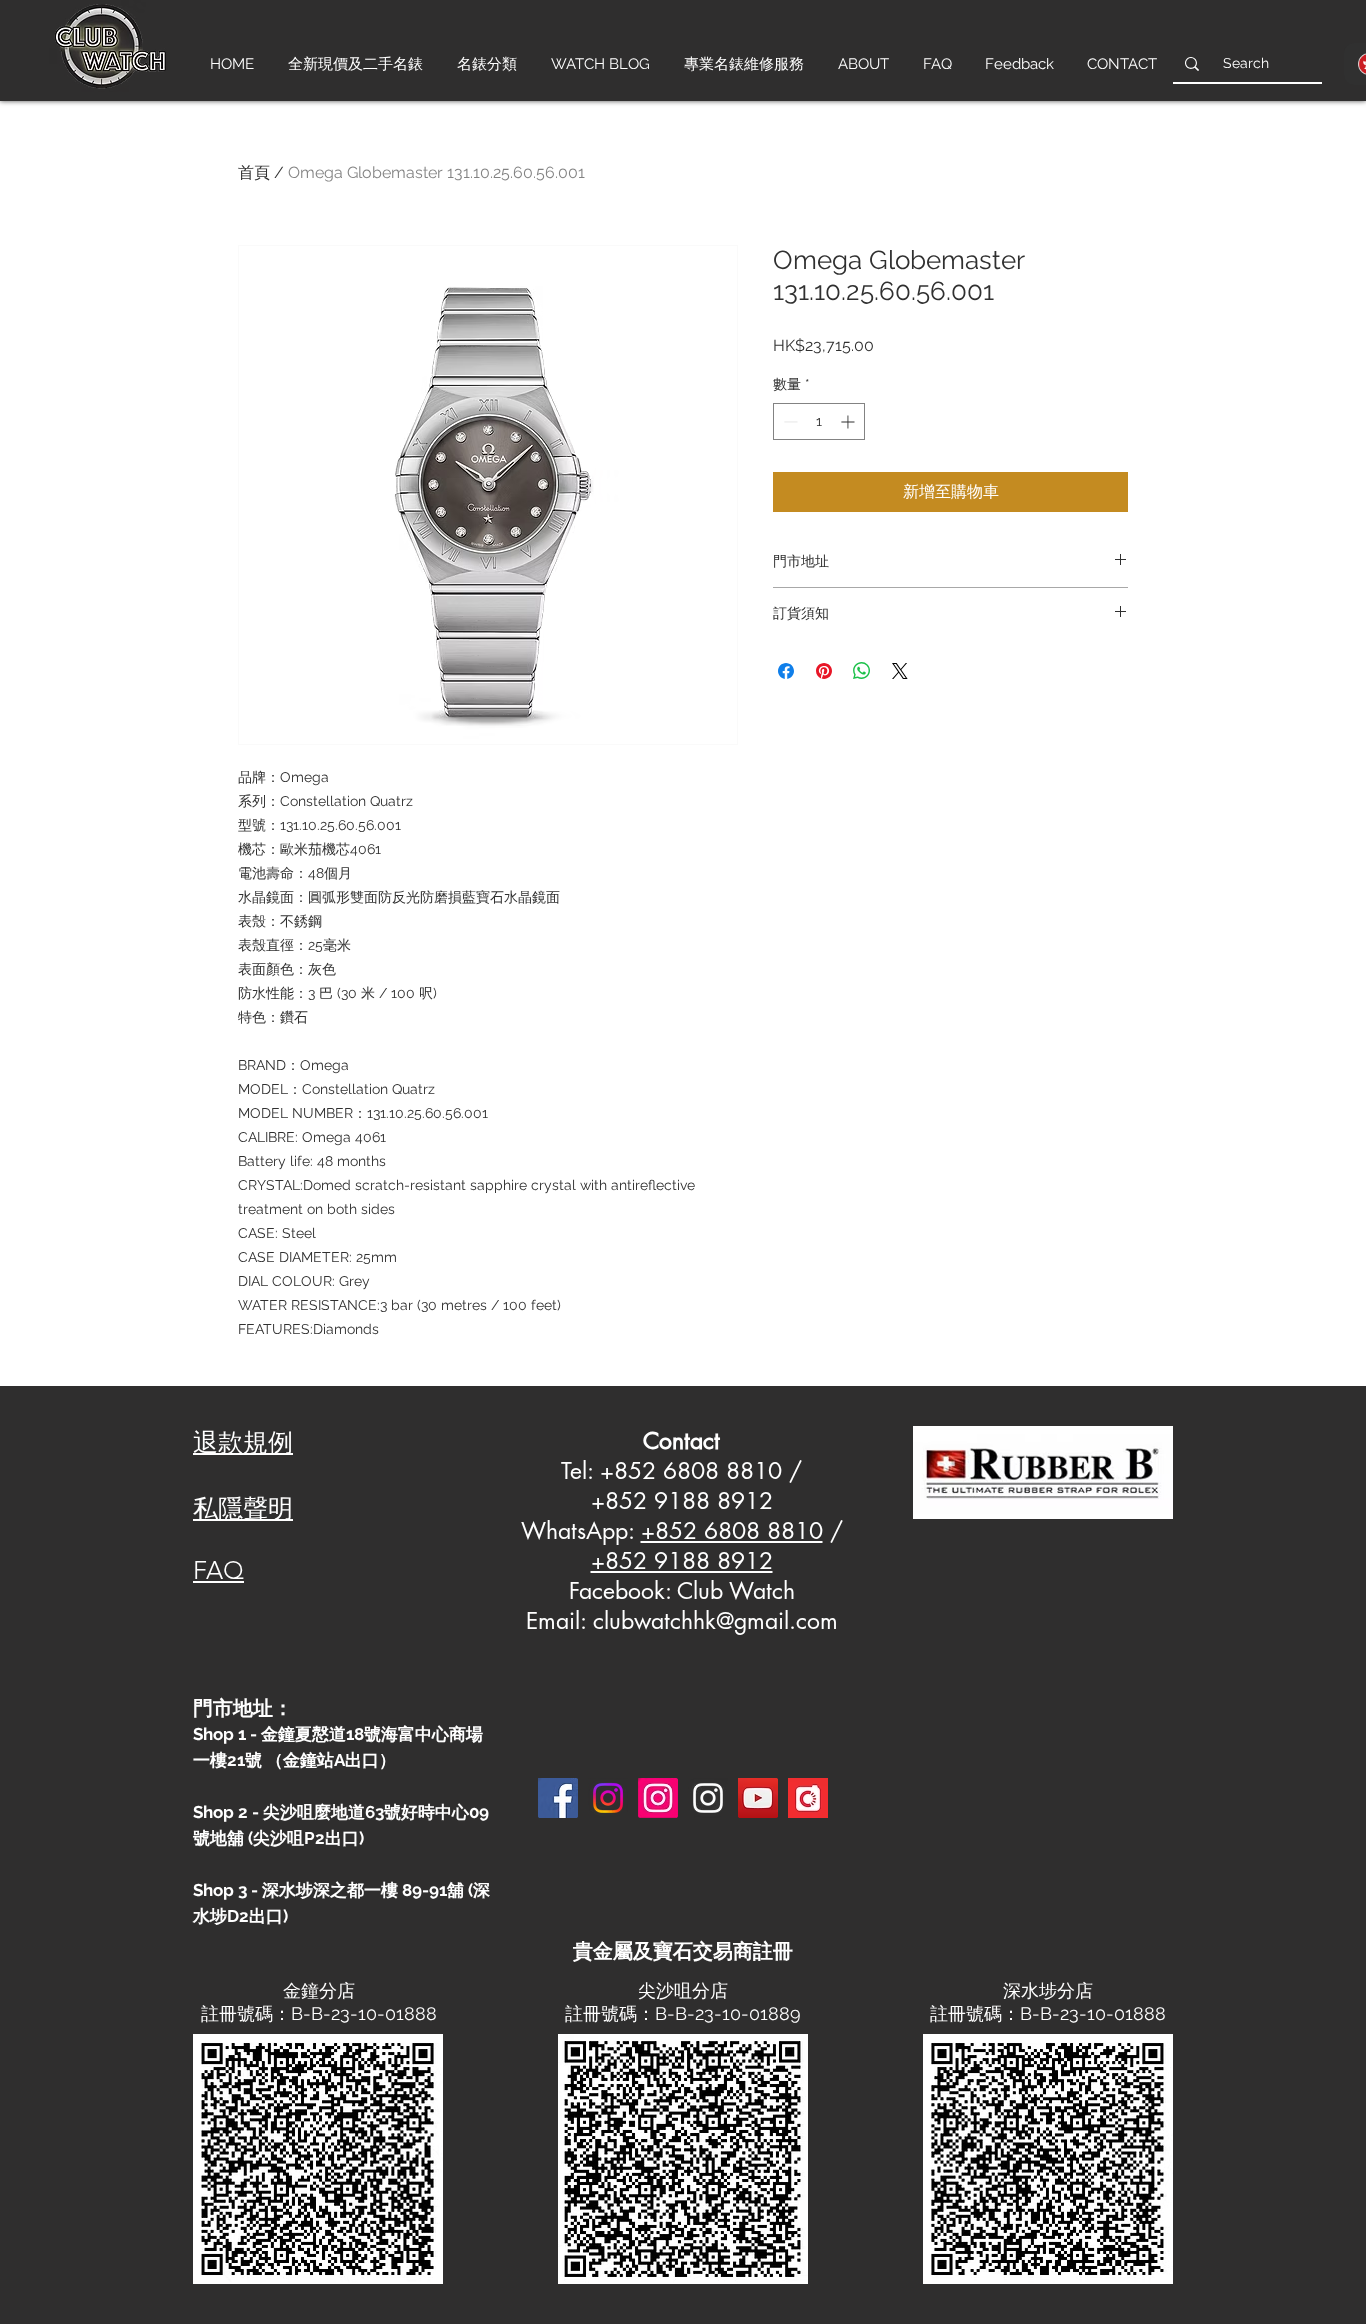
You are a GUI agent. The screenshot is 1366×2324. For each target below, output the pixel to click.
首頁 (254, 172)
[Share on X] (900, 671)
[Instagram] (608, 1798)
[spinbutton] (819, 421)
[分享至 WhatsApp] (862, 671)
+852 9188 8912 (682, 1561)
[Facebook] (558, 1798)
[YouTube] (758, 1798)
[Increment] (849, 421)
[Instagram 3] (708, 1798)
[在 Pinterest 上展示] (824, 671)
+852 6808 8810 (732, 1531)
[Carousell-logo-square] (808, 1798)
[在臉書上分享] (786, 671)
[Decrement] (788, 421)
